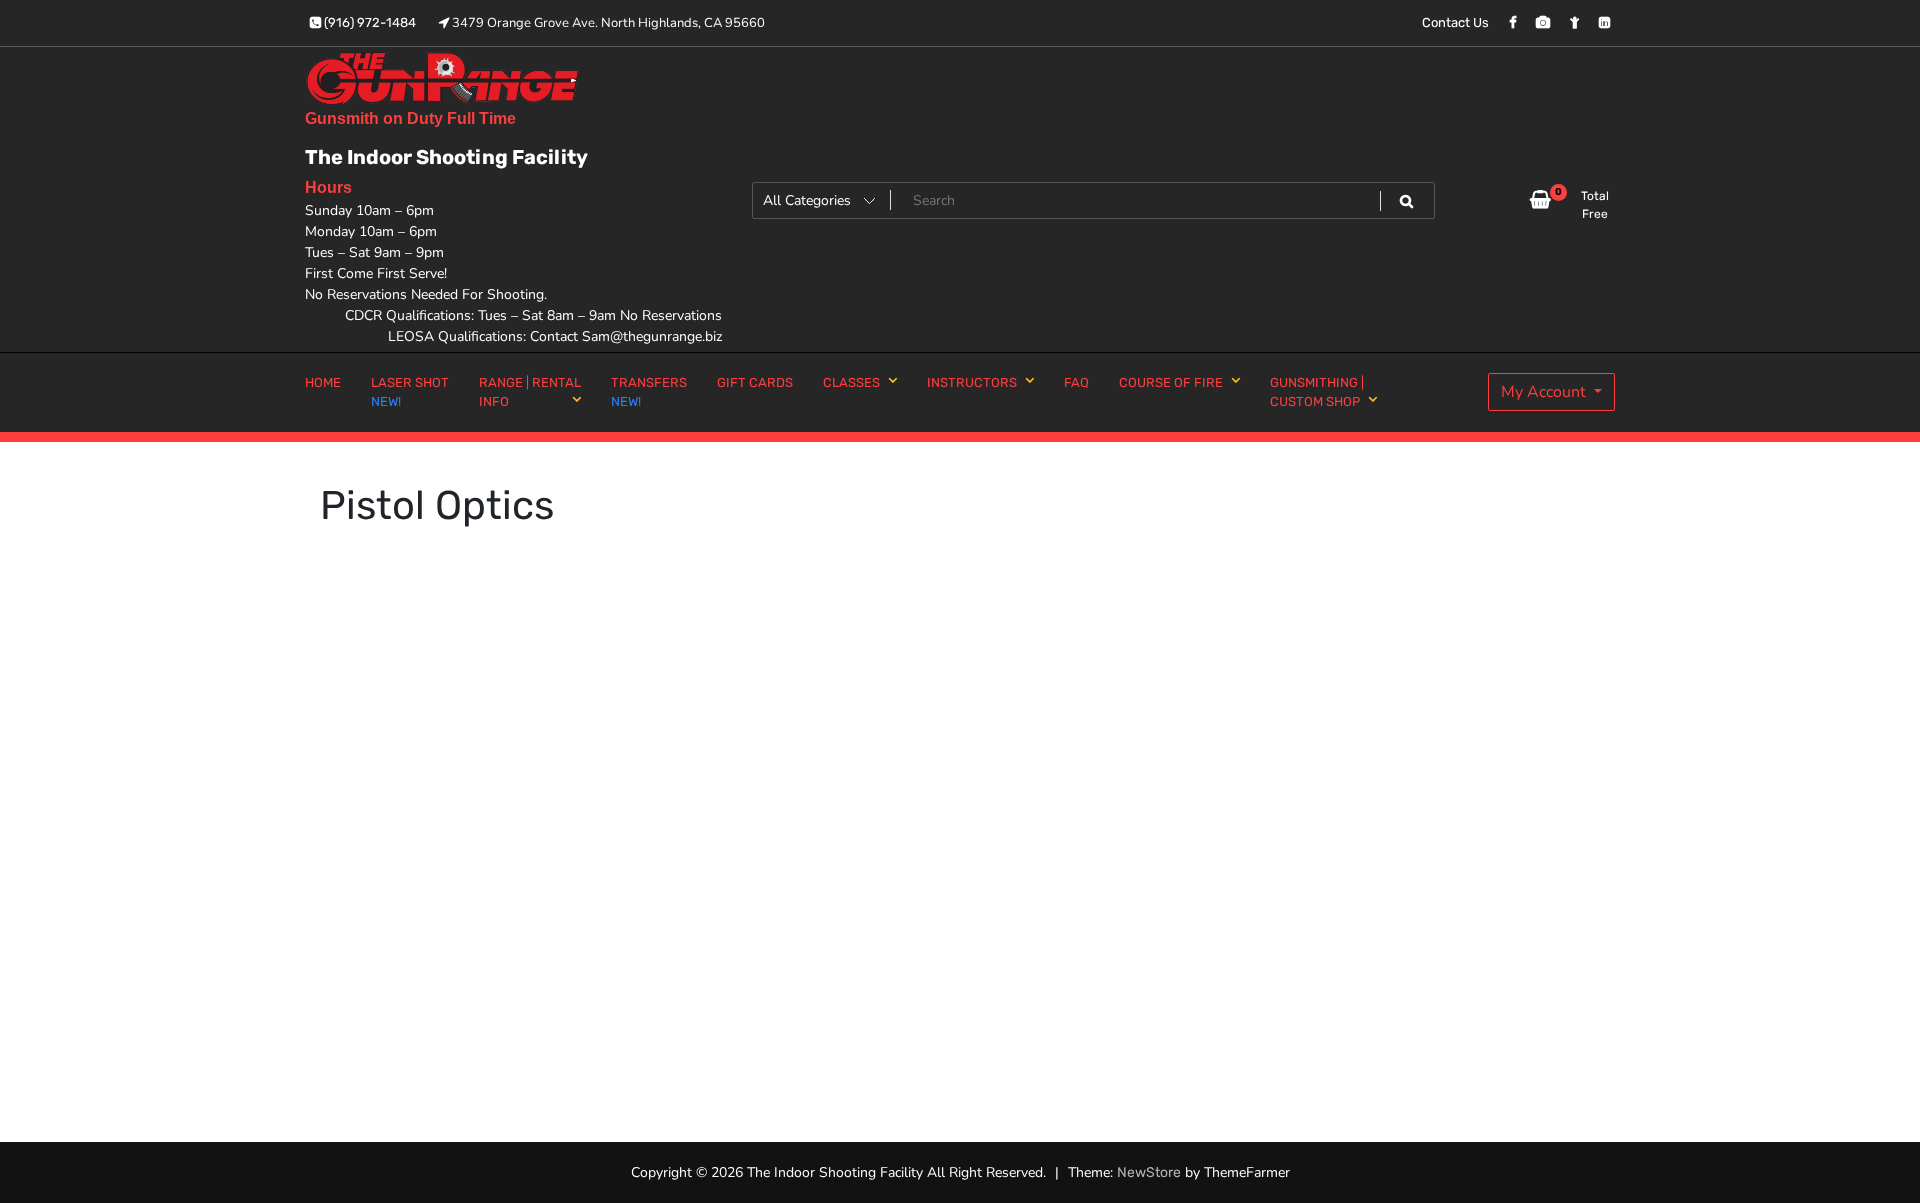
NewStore (1149, 1172)
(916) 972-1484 (368, 22)
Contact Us (1455, 22)
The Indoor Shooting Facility (446, 157)
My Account (1545, 392)
